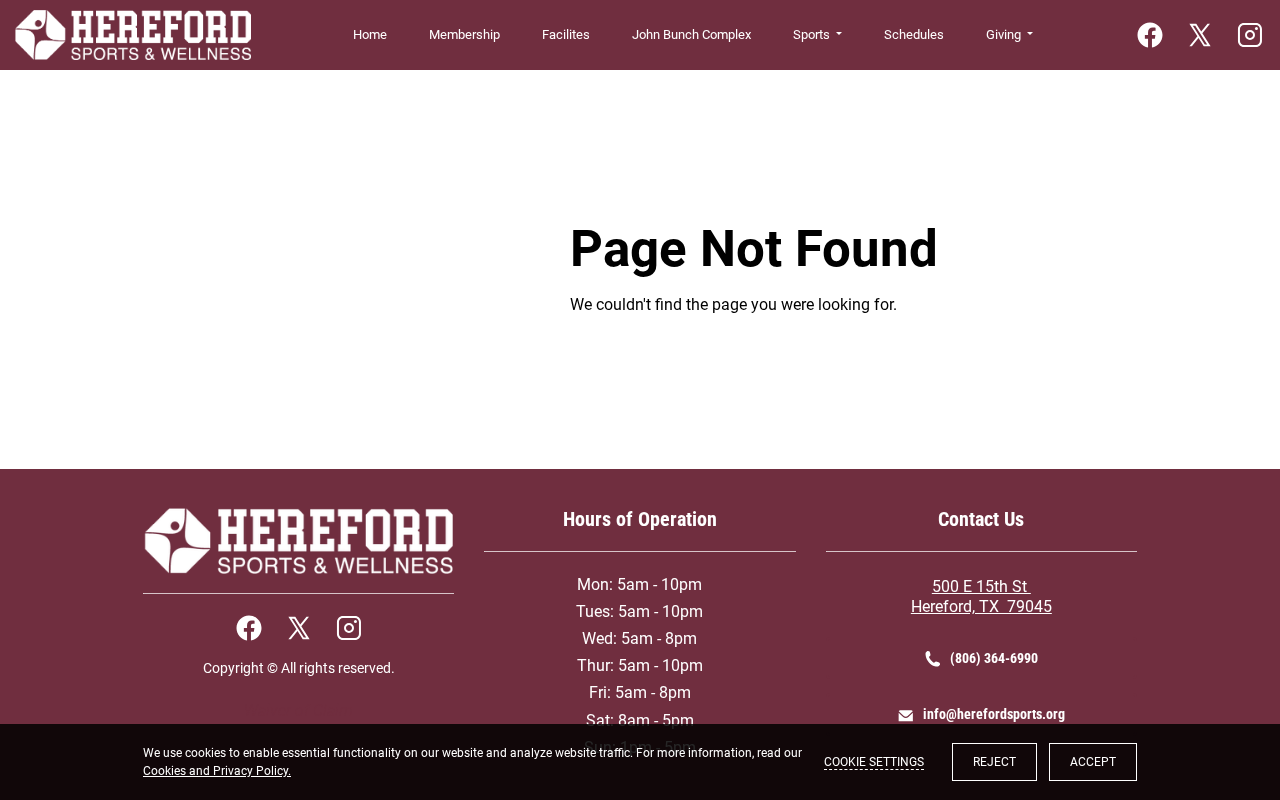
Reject (994, 762)
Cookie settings (874, 762)
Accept (1093, 762)
